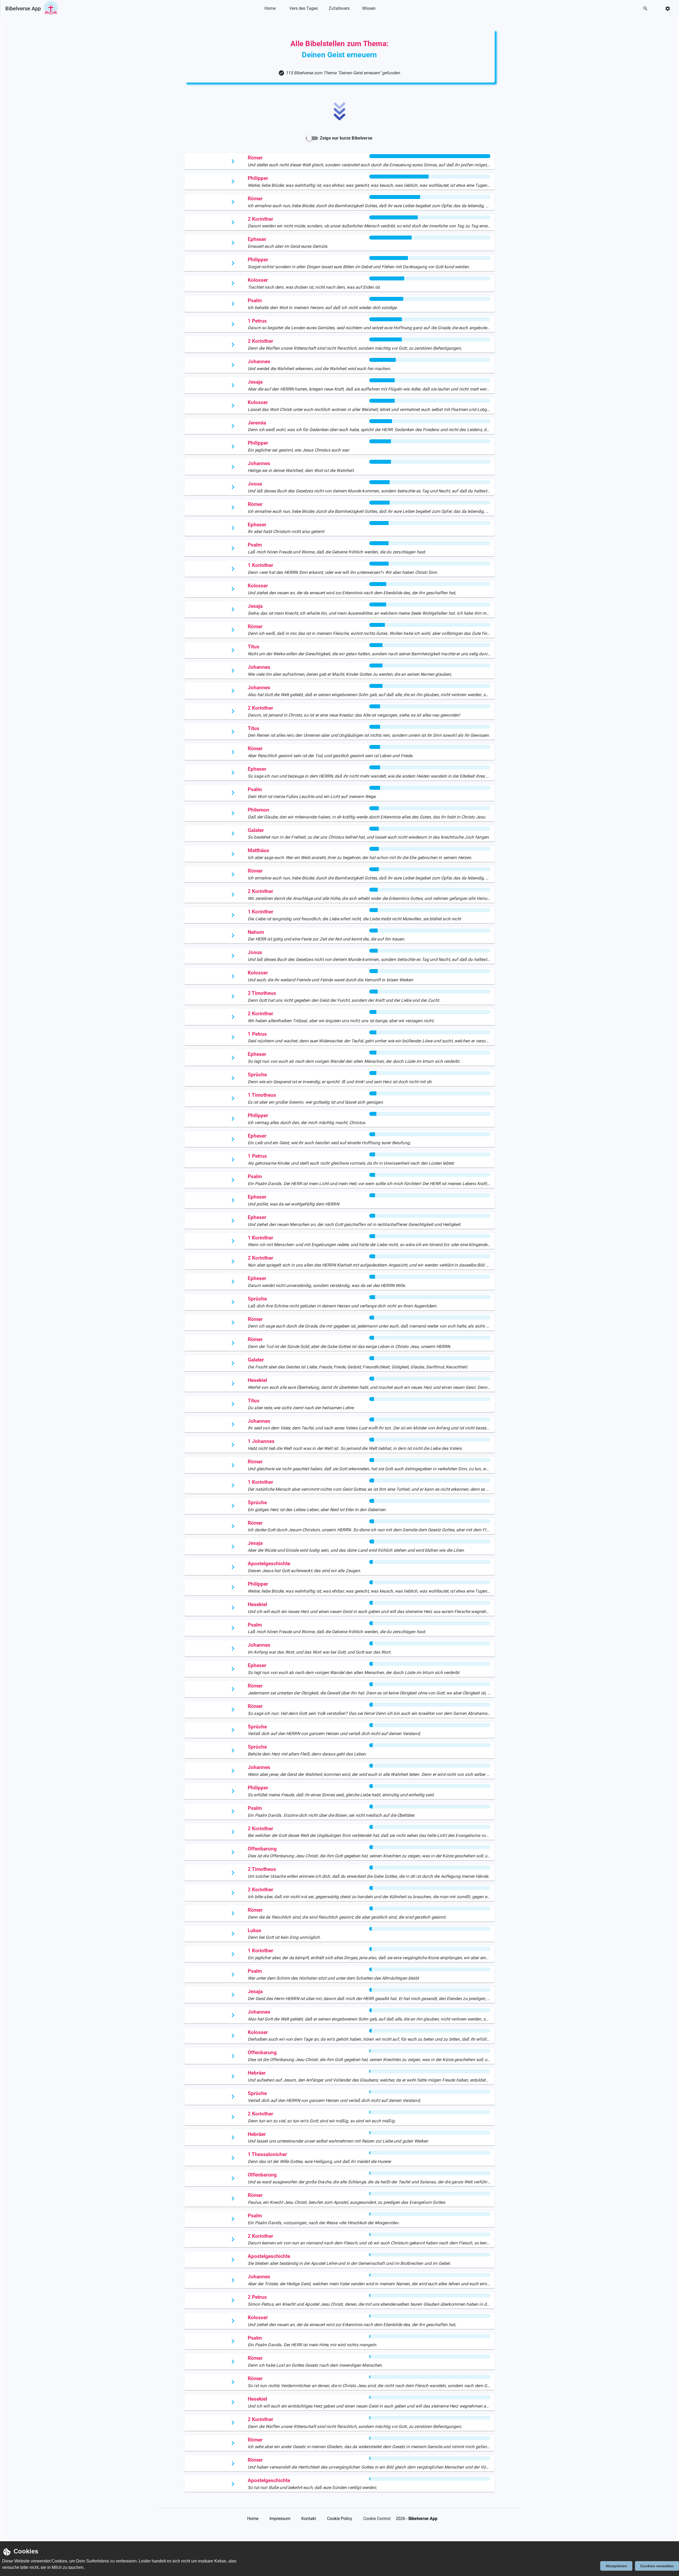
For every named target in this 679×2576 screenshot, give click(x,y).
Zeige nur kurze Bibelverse (346, 138)
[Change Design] (669, 9)
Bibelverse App (23, 8)
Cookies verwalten (657, 2566)
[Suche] (647, 9)
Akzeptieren (616, 2566)
